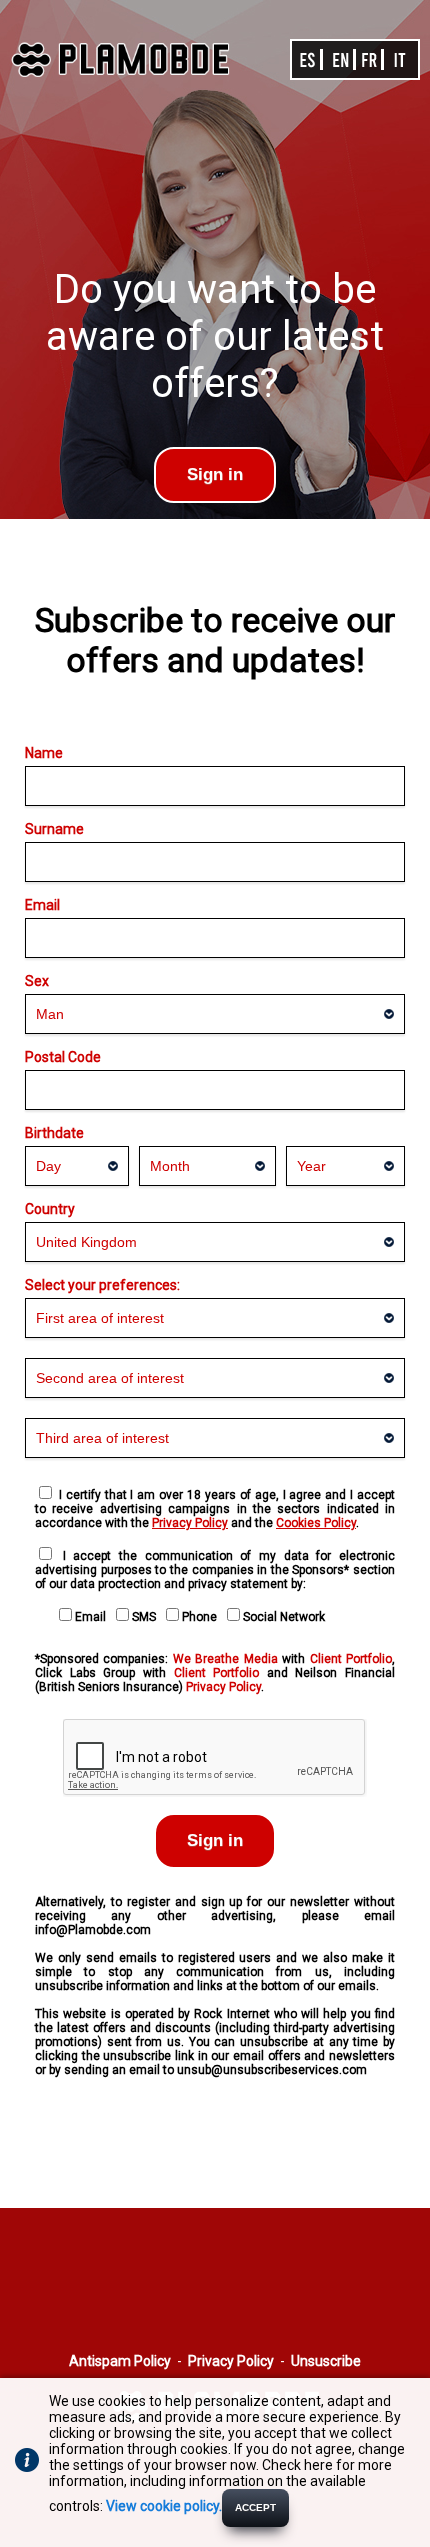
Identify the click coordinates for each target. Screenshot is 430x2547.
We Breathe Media (225, 1659)
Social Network (287, 1617)
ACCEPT (255, 2507)
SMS (147, 1617)
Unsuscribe (326, 2361)
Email (93, 1617)
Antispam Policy (120, 2361)
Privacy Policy (223, 1687)
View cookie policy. (164, 2506)
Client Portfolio (351, 1659)
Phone (202, 1617)
